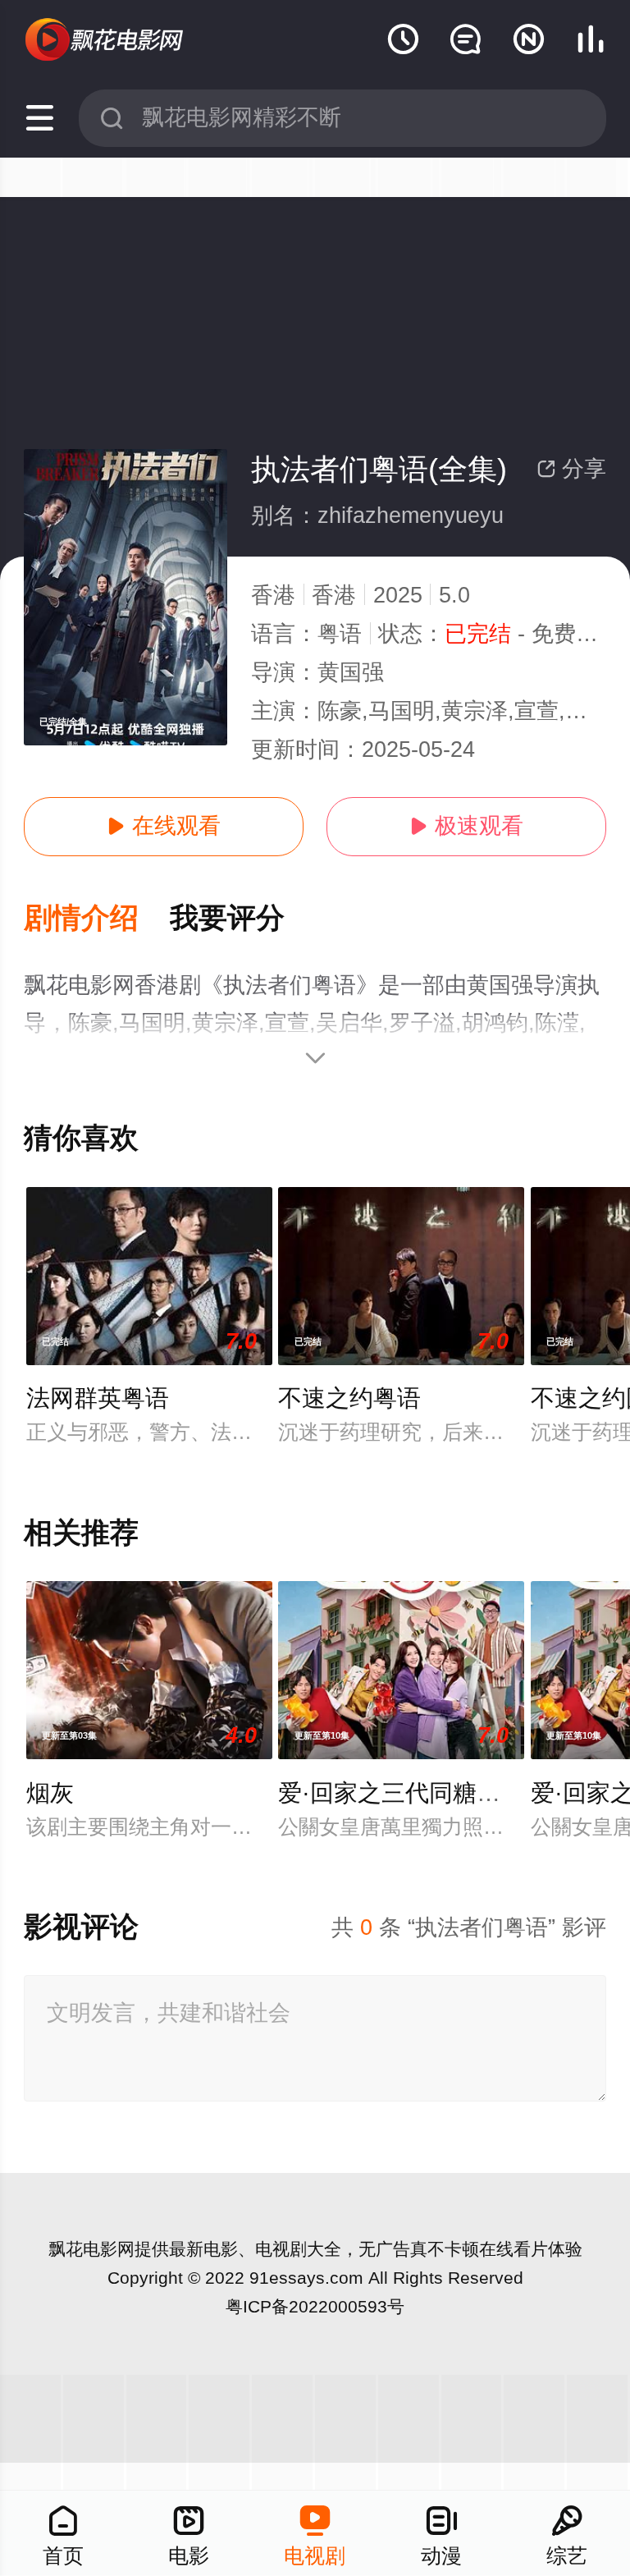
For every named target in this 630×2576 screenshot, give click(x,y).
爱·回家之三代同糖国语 (401, 1793)
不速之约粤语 (349, 1398)
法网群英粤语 (98, 1398)
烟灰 (50, 1793)
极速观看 (466, 826)
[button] (97, 919)
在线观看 (164, 826)
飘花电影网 (91, 2249)
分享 (571, 469)
